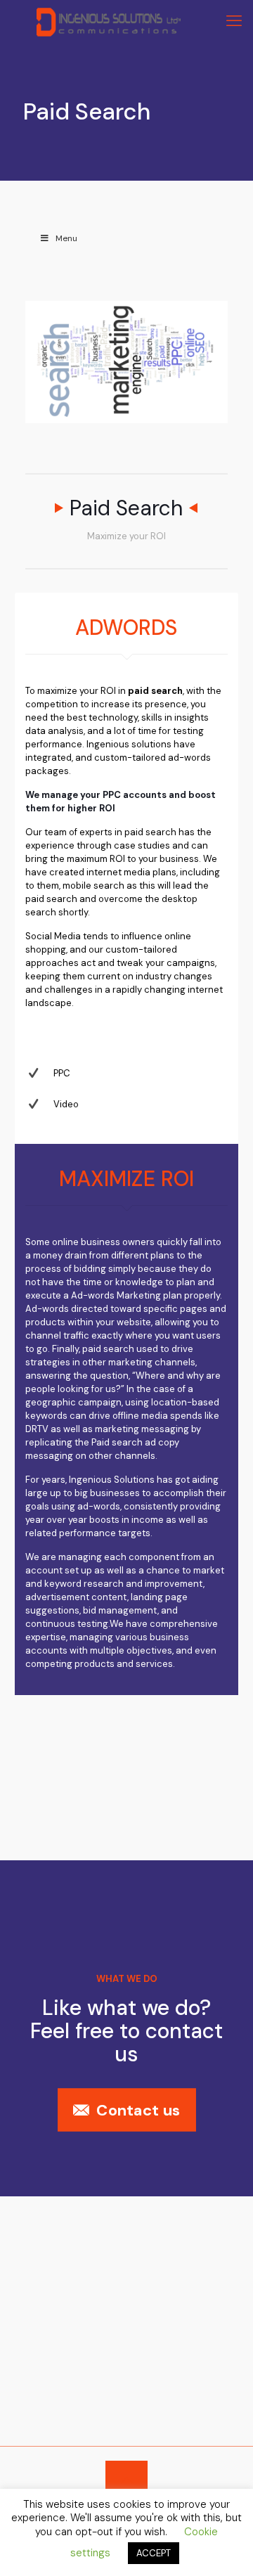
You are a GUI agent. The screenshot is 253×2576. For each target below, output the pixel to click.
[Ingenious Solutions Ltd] (109, 21)
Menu (66, 238)
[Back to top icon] (126, 2480)
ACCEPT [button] (154, 2553)
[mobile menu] (234, 21)
